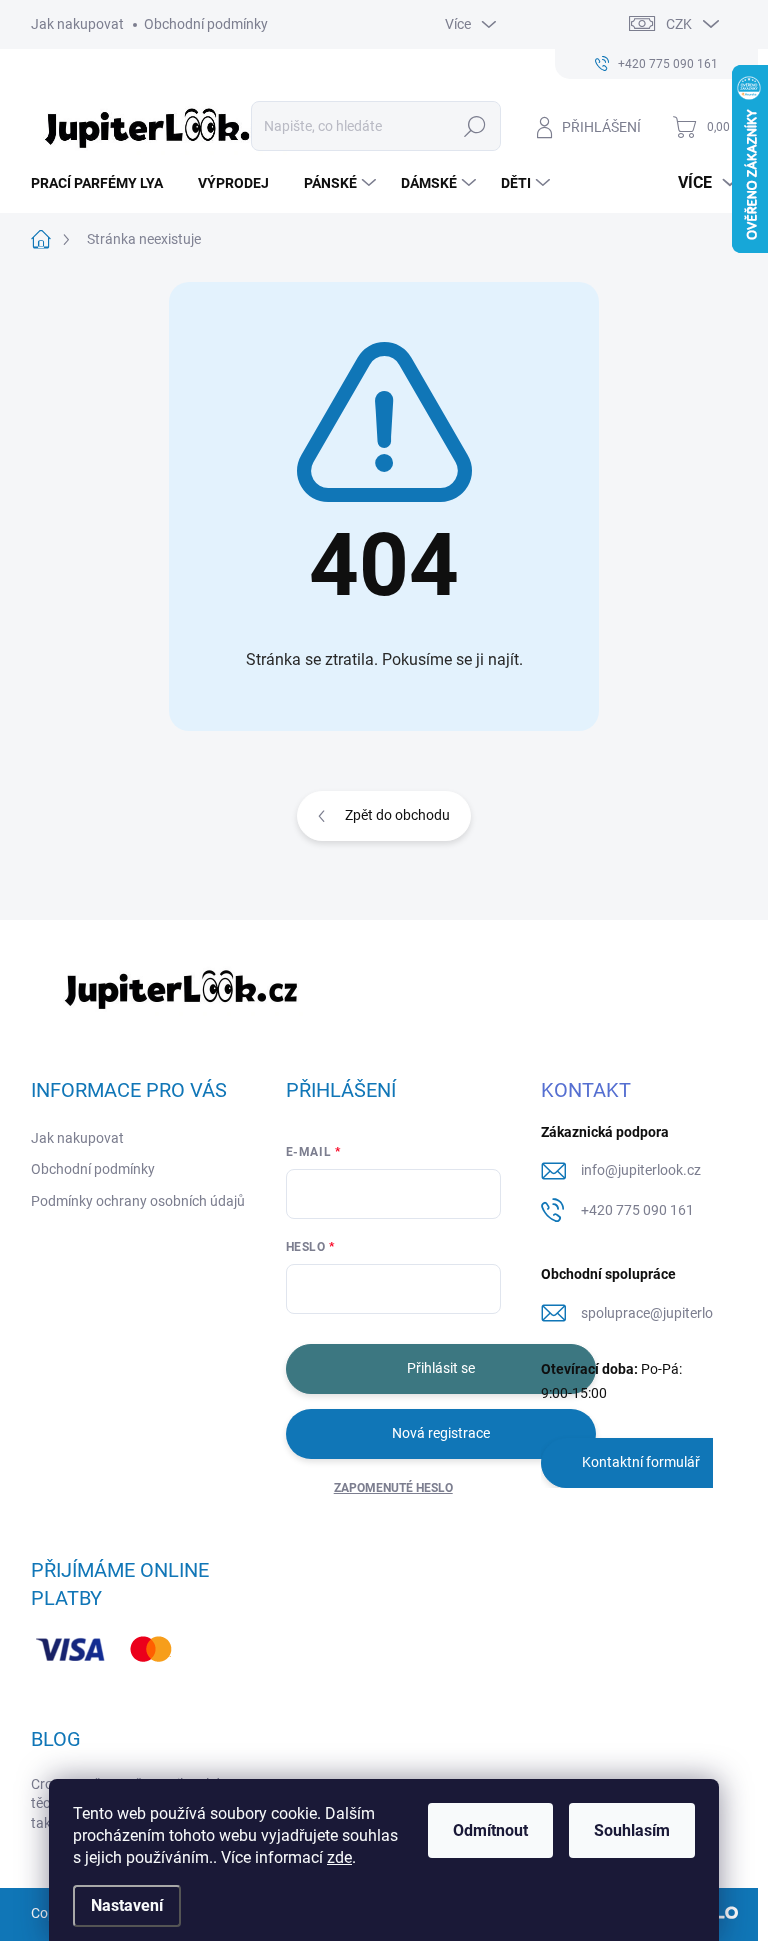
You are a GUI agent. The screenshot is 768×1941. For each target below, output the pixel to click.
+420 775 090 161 (637, 1210)
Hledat (474, 126)
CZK (679, 24)
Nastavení (127, 1905)
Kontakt (586, 1090)
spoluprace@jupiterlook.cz (663, 1313)
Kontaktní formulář (641, 1462)
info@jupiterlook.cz (641, 1170)
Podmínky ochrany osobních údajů (138, 1201)
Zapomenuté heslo (393, 1488)
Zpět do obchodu (397, 815)
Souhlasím (632, 1830)
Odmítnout (490, 1830)
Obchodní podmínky (206, 24)
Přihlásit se (441, 1368)
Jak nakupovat (77, 24)
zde (339, 1857)
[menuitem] (104, 183)
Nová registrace (441, 1433)
